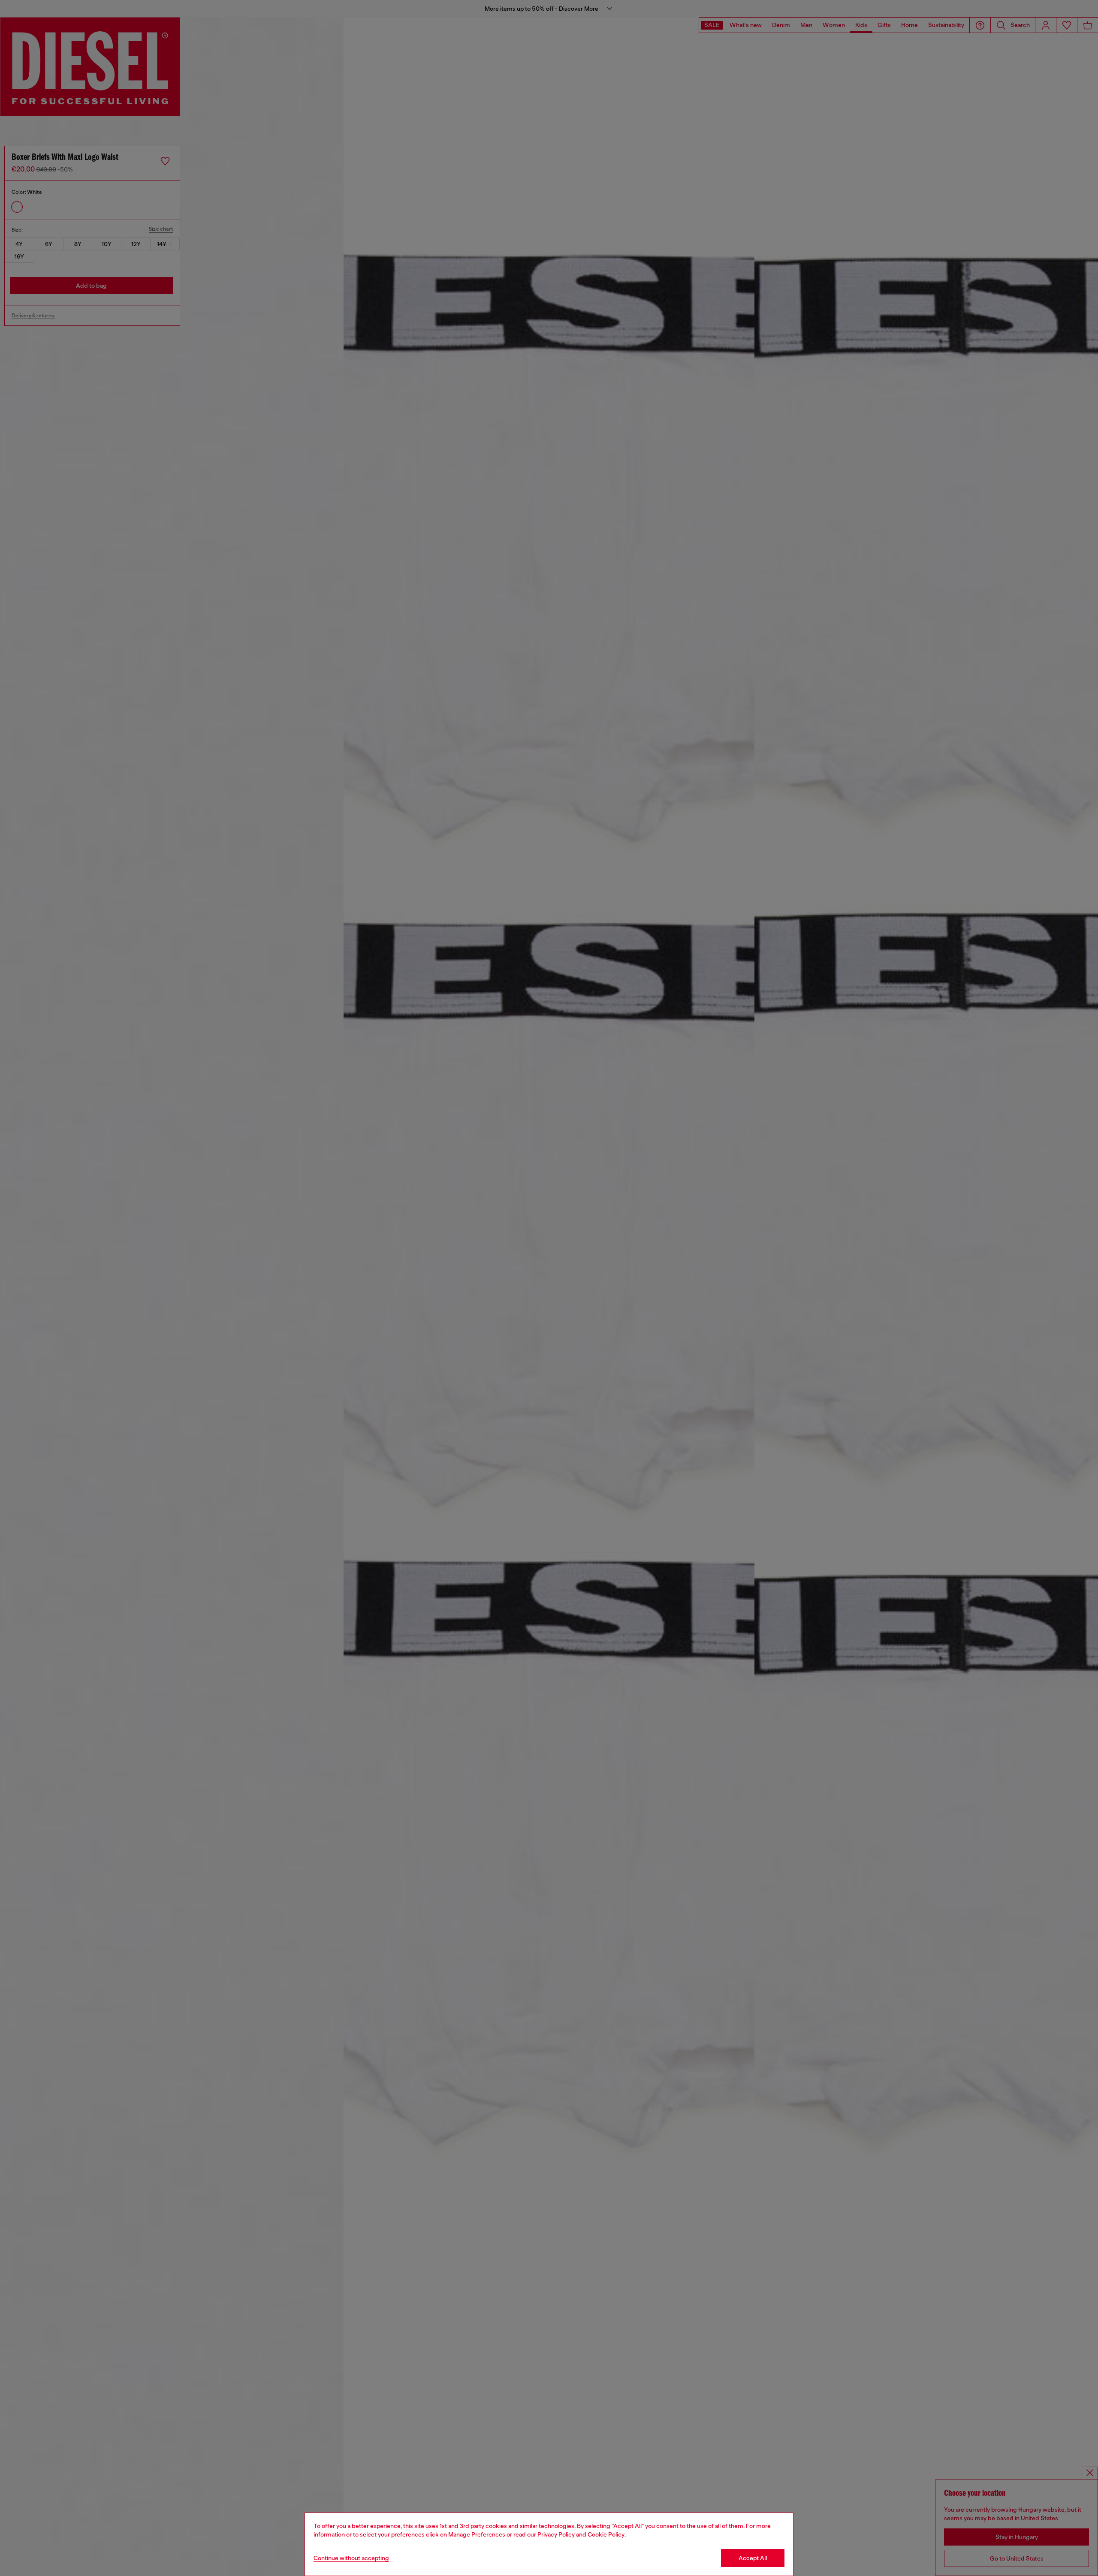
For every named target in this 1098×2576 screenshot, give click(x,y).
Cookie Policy (606, 2534)
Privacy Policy (556, 2534)
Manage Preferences (477, 2534)
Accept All (753, 2558)
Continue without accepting (351, 2558)
